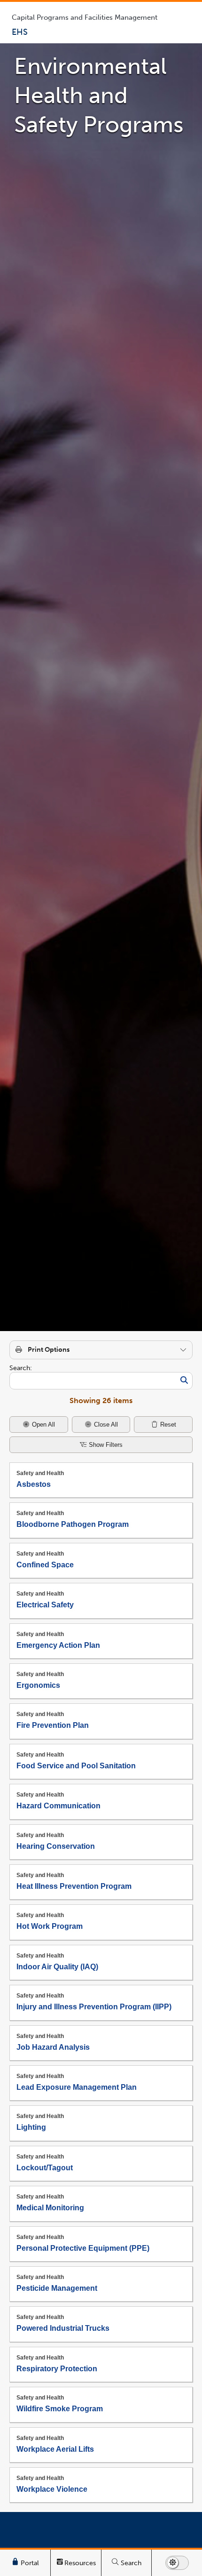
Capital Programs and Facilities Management (85, 17)
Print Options (49, 1350)
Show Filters (105, 1445)
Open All (43, 1424)
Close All (105, 1424)
